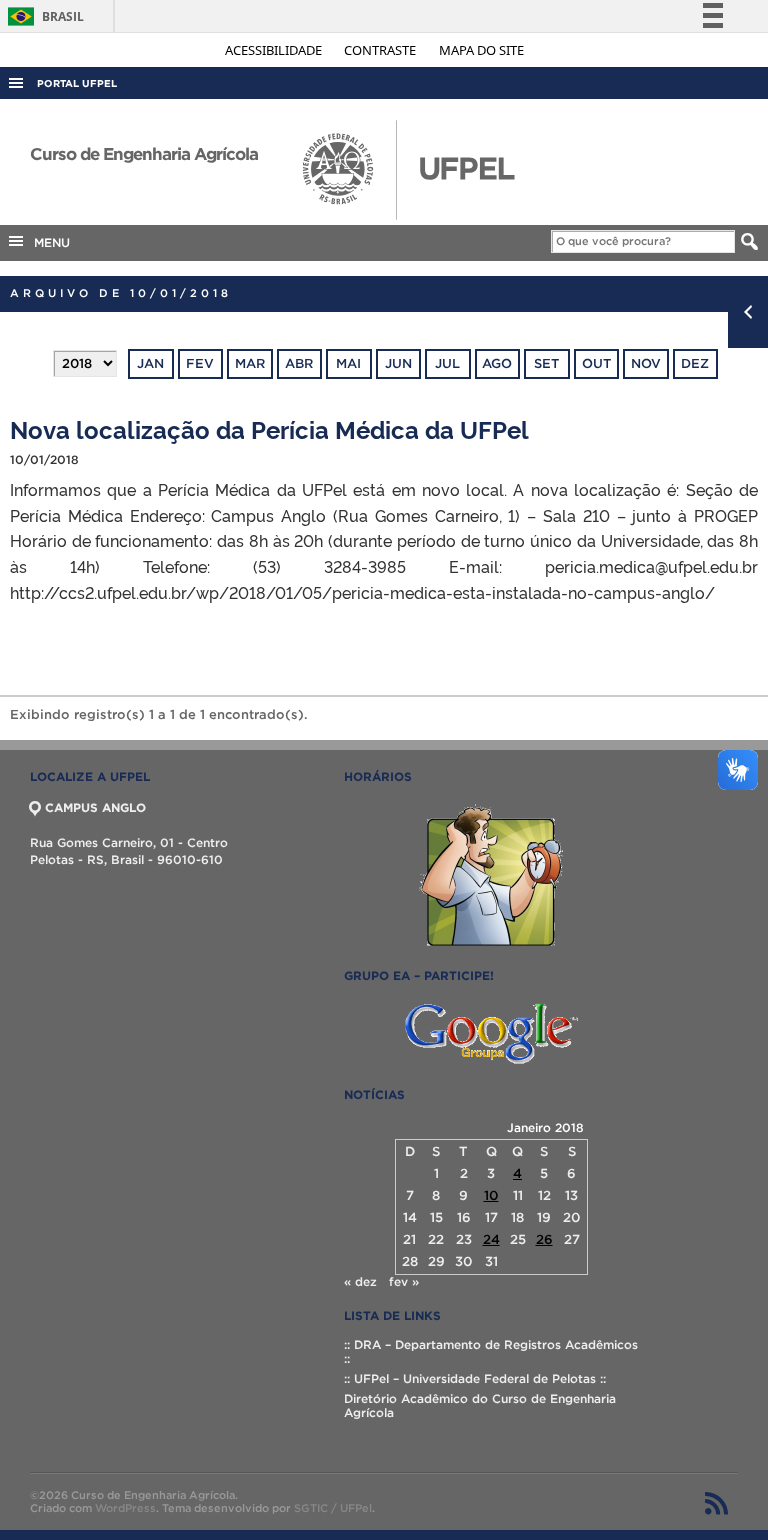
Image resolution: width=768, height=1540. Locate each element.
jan (150, 363)
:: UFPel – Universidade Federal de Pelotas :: (475, 1378)
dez (695, 363)
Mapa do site (481, 50)
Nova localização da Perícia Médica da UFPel (269, 428)
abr (299, 363)
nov (646, 363)
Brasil (42, 16)
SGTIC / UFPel (333, 1508)
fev (200, 363)
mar (250, 363)
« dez (360, 1281)
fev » (404, 1281)
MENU (48, 242)
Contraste (381, 50)
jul (447, 363)
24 (491, 1239)
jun (398, 363)
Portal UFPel (77, 83)
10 (491, 1195)
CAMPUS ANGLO (95, 807)
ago (497, 363)
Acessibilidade (275, 50)
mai (348, 363)
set (546, 363)
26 (544, 1239)
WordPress (125, 1508)
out (596, 363)
